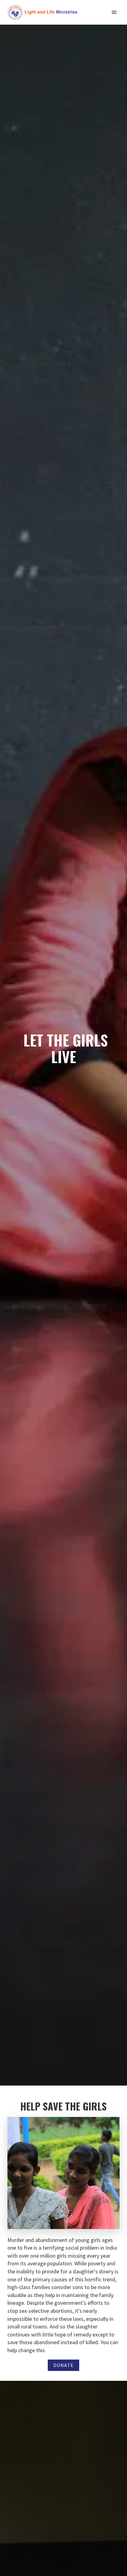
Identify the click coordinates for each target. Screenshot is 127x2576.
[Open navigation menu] (114, 12)
